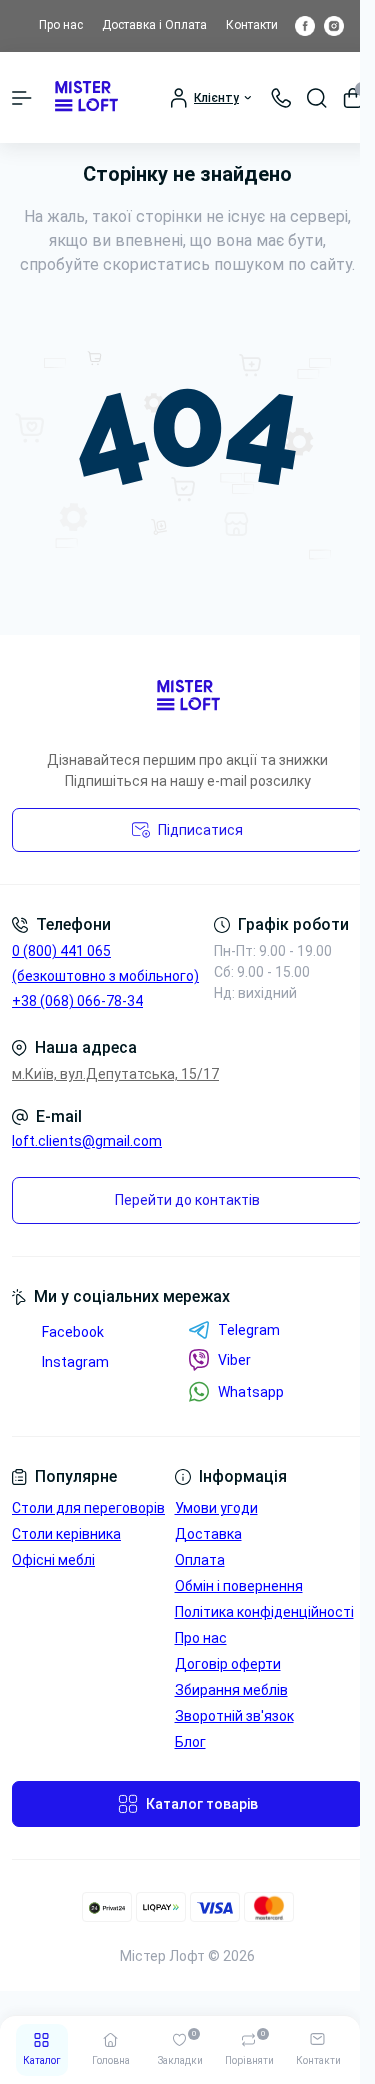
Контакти (252, 25)
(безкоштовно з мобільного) (105, 976)
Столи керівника (66, 1534)
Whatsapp (251, 1392)
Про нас (61, 25)
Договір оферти (228, 1664)
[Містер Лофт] (187, 696)
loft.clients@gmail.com (87, 1141)
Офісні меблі (53, 1560)
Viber (234, 1360)
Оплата (200, 1560)
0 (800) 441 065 (61, 951)
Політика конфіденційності (264, 1612)
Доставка (208, 1534)
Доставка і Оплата (154, 25)
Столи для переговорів (88, 1508)
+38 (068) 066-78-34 (77, 1001)
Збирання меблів (231, 1690)
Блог (190, 1742)
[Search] (317, 98)
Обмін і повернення (239, 1586)
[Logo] (85, 97)
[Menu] (22, 98)
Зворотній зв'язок (234, 1716)
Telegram (249, 1330)
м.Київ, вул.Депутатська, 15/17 (115, 1074)
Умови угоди (216, 1508)
